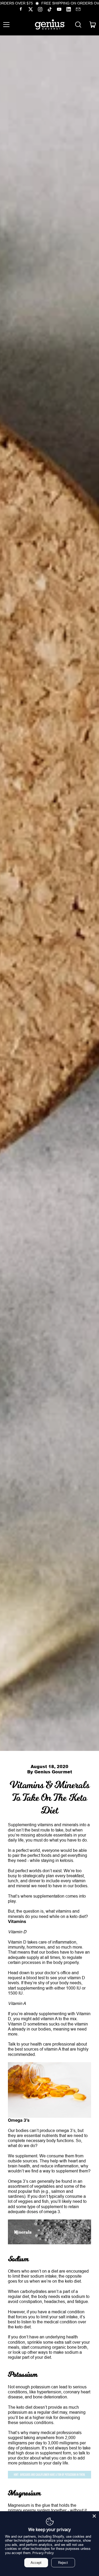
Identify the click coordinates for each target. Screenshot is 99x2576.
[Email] (78, 10)
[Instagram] (40, 10)
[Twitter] (31, 10)
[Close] (94, 2516)
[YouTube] (59, 10)
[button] (78, 25)
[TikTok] (50, 10)
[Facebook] (21, 10)
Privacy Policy (43, 2553)
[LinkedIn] (69, 10)
